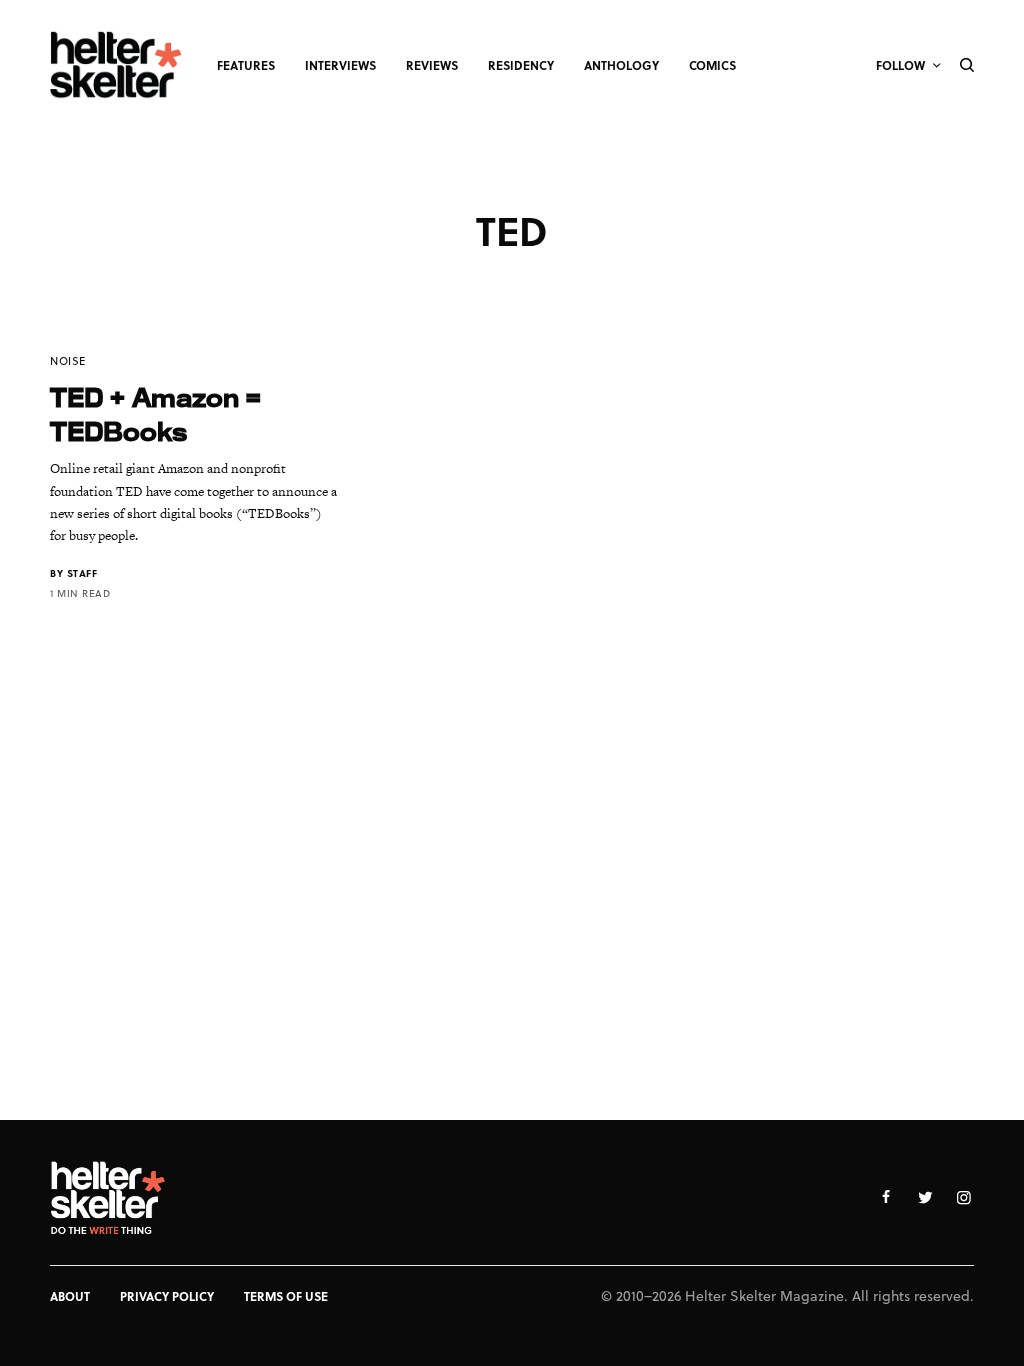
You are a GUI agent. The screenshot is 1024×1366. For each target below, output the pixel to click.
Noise (68, 360)
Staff (82, 573)
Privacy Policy (167, 1296)
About (70, 1296)
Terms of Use (286, 1296)
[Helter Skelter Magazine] (116, 65)
